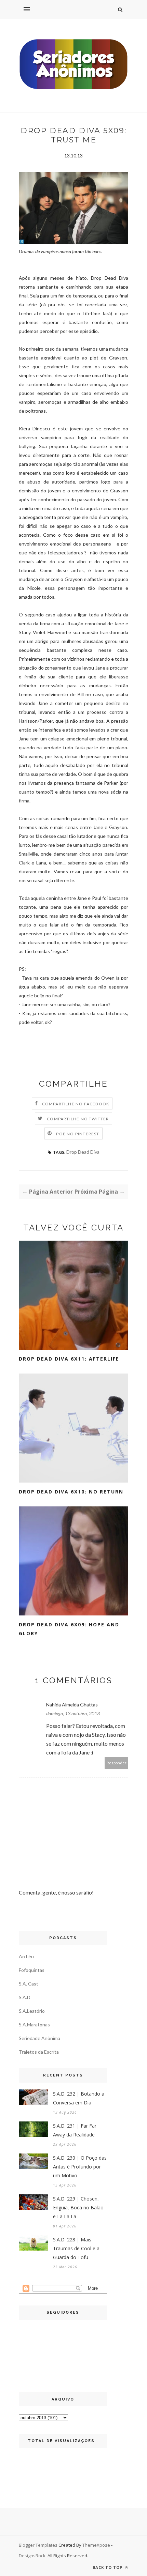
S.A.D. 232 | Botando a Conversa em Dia (79, 2098)
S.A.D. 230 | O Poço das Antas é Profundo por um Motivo (80, 2167)
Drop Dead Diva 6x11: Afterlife (69, 1359)
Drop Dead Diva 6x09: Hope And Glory (69, 1629)
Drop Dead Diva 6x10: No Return (71, 1492)
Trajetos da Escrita (39, 2052)
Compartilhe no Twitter (78, 1119)
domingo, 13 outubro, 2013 (73, 1713)
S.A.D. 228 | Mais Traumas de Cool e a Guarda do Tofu (76, 2248)
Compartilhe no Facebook (76, 1104)
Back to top (108, 2567)
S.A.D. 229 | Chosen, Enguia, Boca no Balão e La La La (78, 2207)
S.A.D (25, 1997)
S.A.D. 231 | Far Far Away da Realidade (75, 2130)
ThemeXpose (96, 2545)
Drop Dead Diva (83, 1152)
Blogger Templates (38, 2545)
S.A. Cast (29, 1984)
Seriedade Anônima (39, 2038)
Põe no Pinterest (78, 1134)
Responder (117, 1763)
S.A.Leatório (32, 2011)
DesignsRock (32, 2556)
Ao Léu (26, 1956)
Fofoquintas (32, 1970)
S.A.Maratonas (34, 2025)
